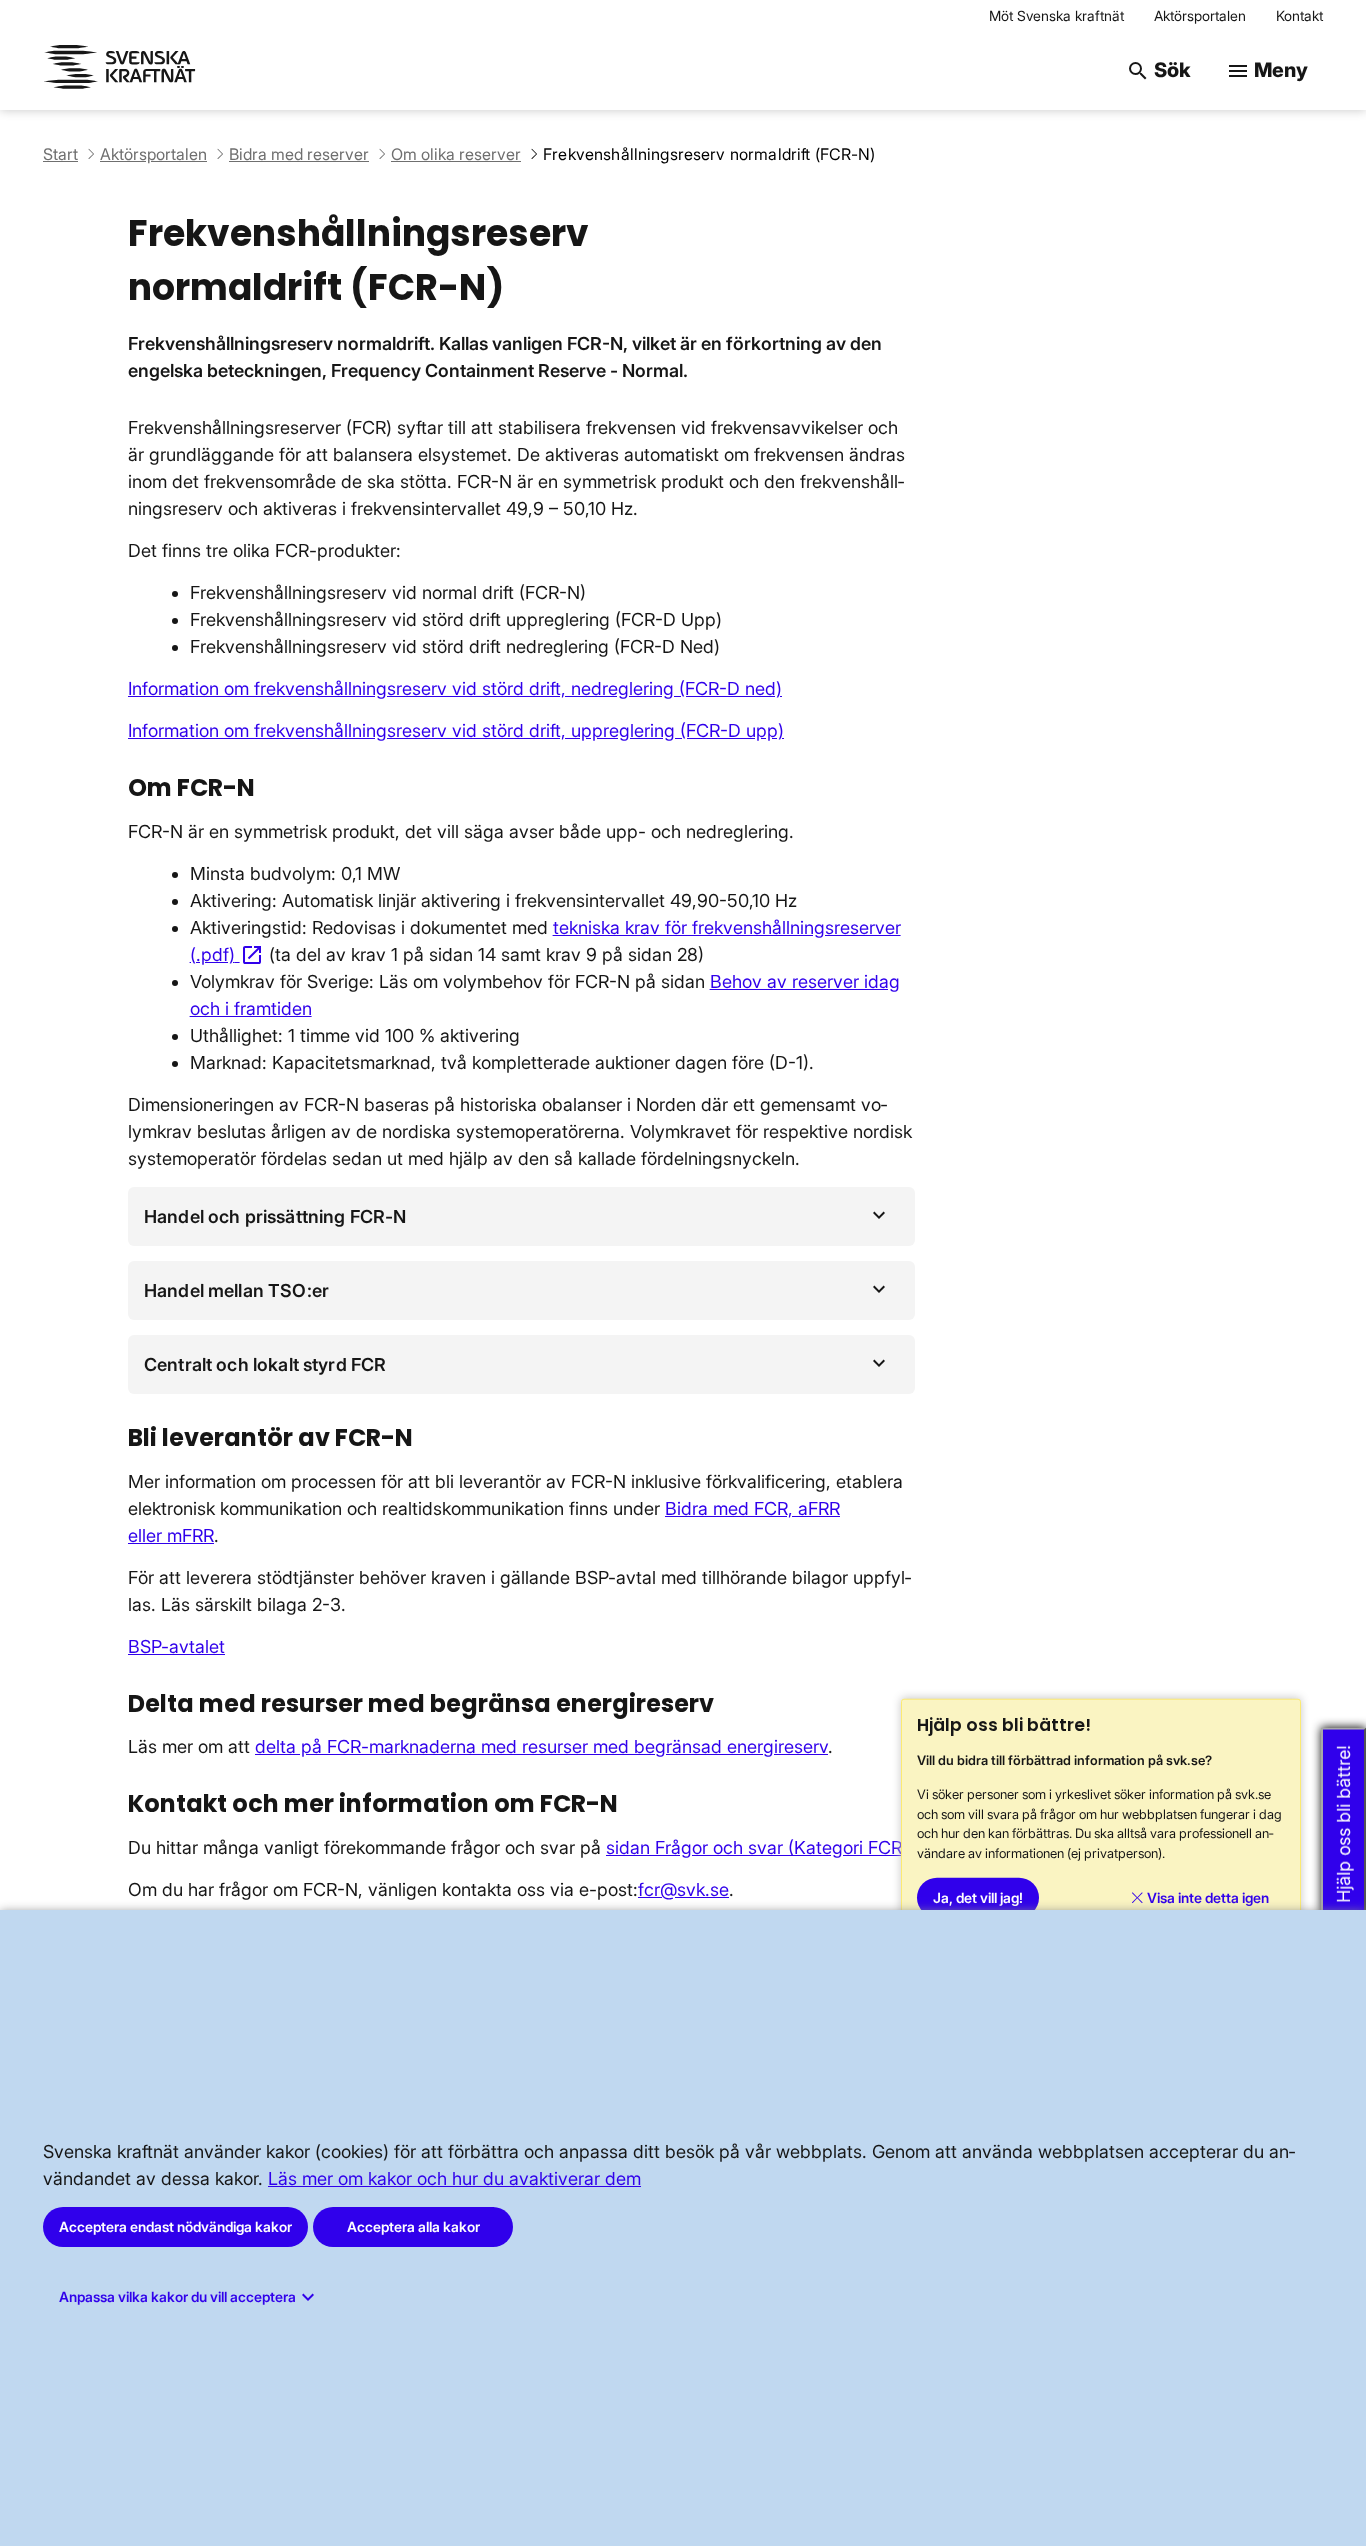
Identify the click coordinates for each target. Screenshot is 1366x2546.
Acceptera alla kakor (413, 2226)
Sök (1158, 70)
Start (60, 154)
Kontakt (1299, 15)
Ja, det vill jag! (978, 1897)
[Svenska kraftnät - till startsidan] (123, 70)
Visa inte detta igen (1206, 1897)
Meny (1267, 70)
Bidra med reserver (299, 154)
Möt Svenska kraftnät (1056, 15)
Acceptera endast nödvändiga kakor (175, 2226)
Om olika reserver (456, 154)
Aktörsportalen (1200, 15)
